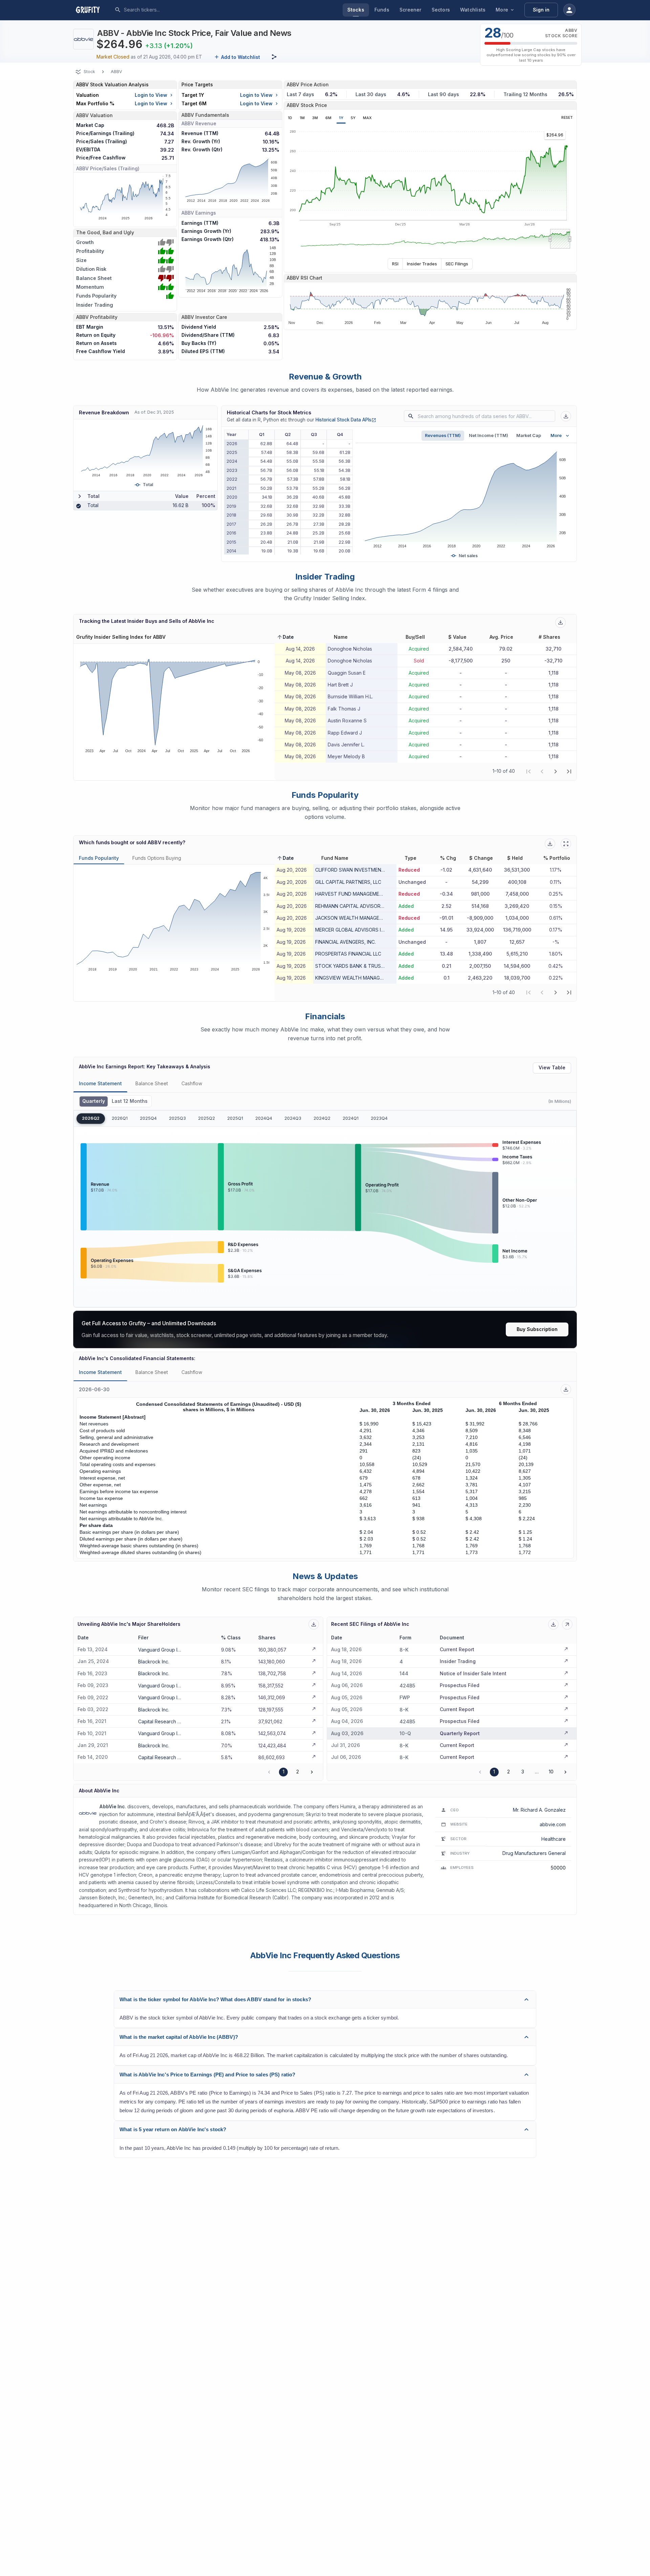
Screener (410, 10)
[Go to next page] (312, 1772)
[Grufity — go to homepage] (93, 10)
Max (367, 118)
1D (290, 118)
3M (315, 118)
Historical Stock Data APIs (346, 420)
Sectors (441, 10)
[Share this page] (274, 57)
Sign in (541, 10)
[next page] (556, 771)
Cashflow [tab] (192, 1083)
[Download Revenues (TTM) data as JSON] (566, 416)
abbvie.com (553, 1824)
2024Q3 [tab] (293, 1118)
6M (328, 118)
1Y (341, 118)
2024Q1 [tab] (351, 1118)
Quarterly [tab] (94, 1101)
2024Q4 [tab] (264, 1118)
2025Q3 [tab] (177, 1118)
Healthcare (554, 1839)
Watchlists (473, 10)
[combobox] (174, 10)
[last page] (569, 771)
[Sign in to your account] (569, 10)
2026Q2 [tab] (91, 1118)
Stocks (356, 10)
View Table (552, 1067)
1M (302, 118)
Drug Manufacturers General (534, 1853)
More (502, 10)
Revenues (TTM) (443, 435)
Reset (567, 118)
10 (551, 1772)
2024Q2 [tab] (322, 1118)
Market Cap (529, 435)
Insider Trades (422, 264)
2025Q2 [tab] (207, 1118)
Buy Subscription (537, 1329)
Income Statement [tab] (100, 1083)
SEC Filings (457, 264)
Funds (382, 10)
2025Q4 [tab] (148, 1118)
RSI (395, 264)
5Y (353, 118)
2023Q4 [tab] (379, 1118)
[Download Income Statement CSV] (566, 1389)
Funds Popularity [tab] (99, 858)
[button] (285, 637)
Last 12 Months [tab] (130, 1101)
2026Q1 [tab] (120, 1118)
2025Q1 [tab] (235, 1118)
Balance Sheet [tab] (152, 1083)
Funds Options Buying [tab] (157, 858)
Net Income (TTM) (489, 435)
